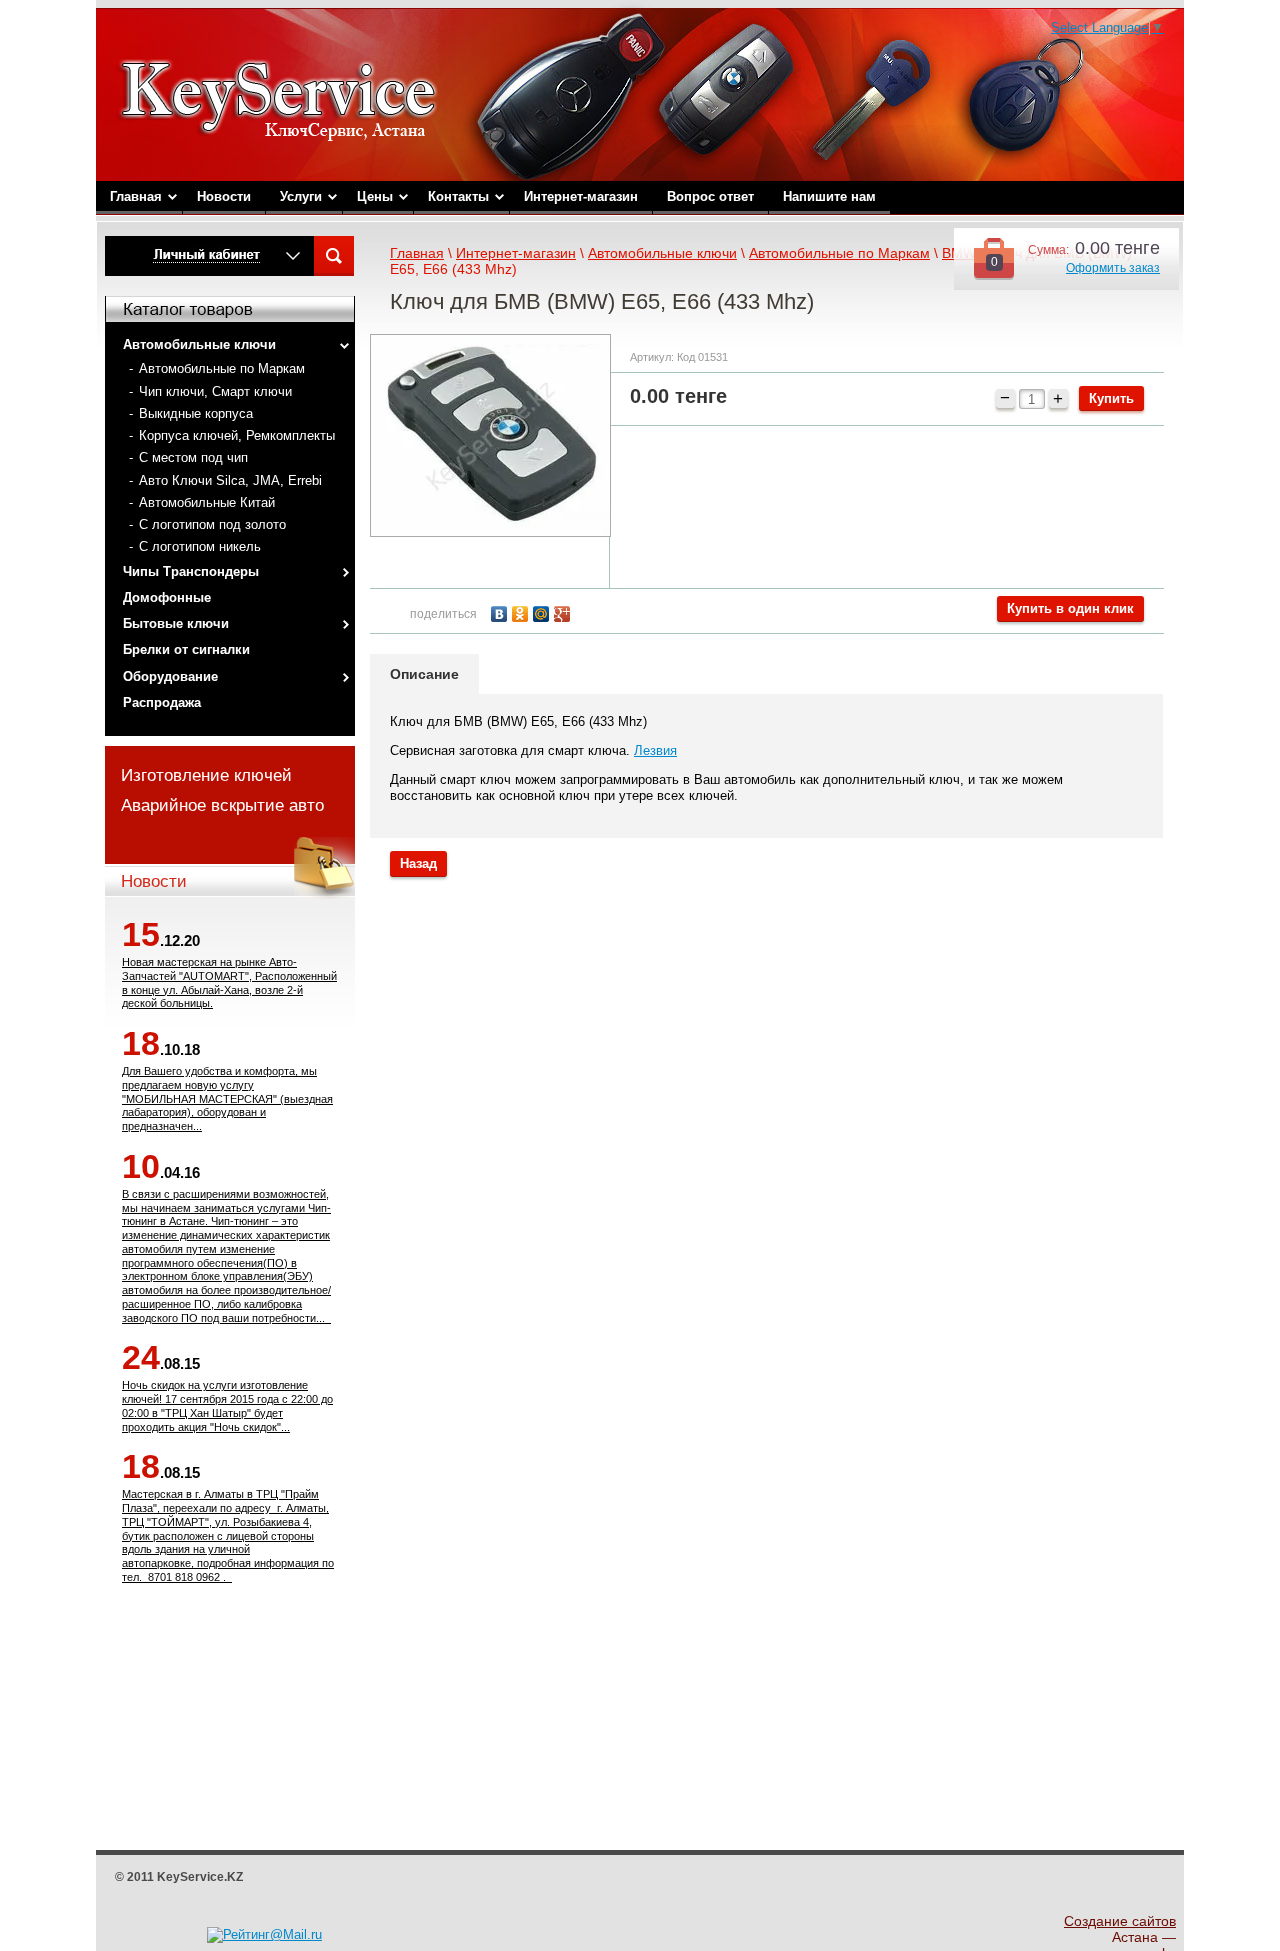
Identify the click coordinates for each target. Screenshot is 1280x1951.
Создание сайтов (1120, 1921)
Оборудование (170, 676)
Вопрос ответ (710, 196)
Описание (424, 674)
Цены (375, 196)
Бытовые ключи (176, 623)
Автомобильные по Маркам (222, 368)
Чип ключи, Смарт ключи (215, 391)
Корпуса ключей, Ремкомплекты (237, 435)
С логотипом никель (200, 546)
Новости (224, 196)
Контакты (458, 196)
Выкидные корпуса (196, 413)
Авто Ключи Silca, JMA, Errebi (230, 480)
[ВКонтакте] (501, 611)
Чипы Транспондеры (191, 571)
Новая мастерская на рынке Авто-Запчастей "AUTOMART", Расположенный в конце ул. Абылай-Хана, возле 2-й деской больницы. (229, 982)
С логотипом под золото (212, 524)
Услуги (301, 196)
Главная (136, 196)
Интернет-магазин (581, 196)
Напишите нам (829, 196)
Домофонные (167, 597)
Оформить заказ (1113, 268)
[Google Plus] (564, 611)
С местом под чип (193, 457)
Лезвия (655, 750)
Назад (418, 863)
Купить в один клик (1070, 608)
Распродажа (162, 702)
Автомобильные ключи (199, 344)
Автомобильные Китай (207, 502)
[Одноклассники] (522, 611)
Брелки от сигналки (186, 649)
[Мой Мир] (543, 611)
